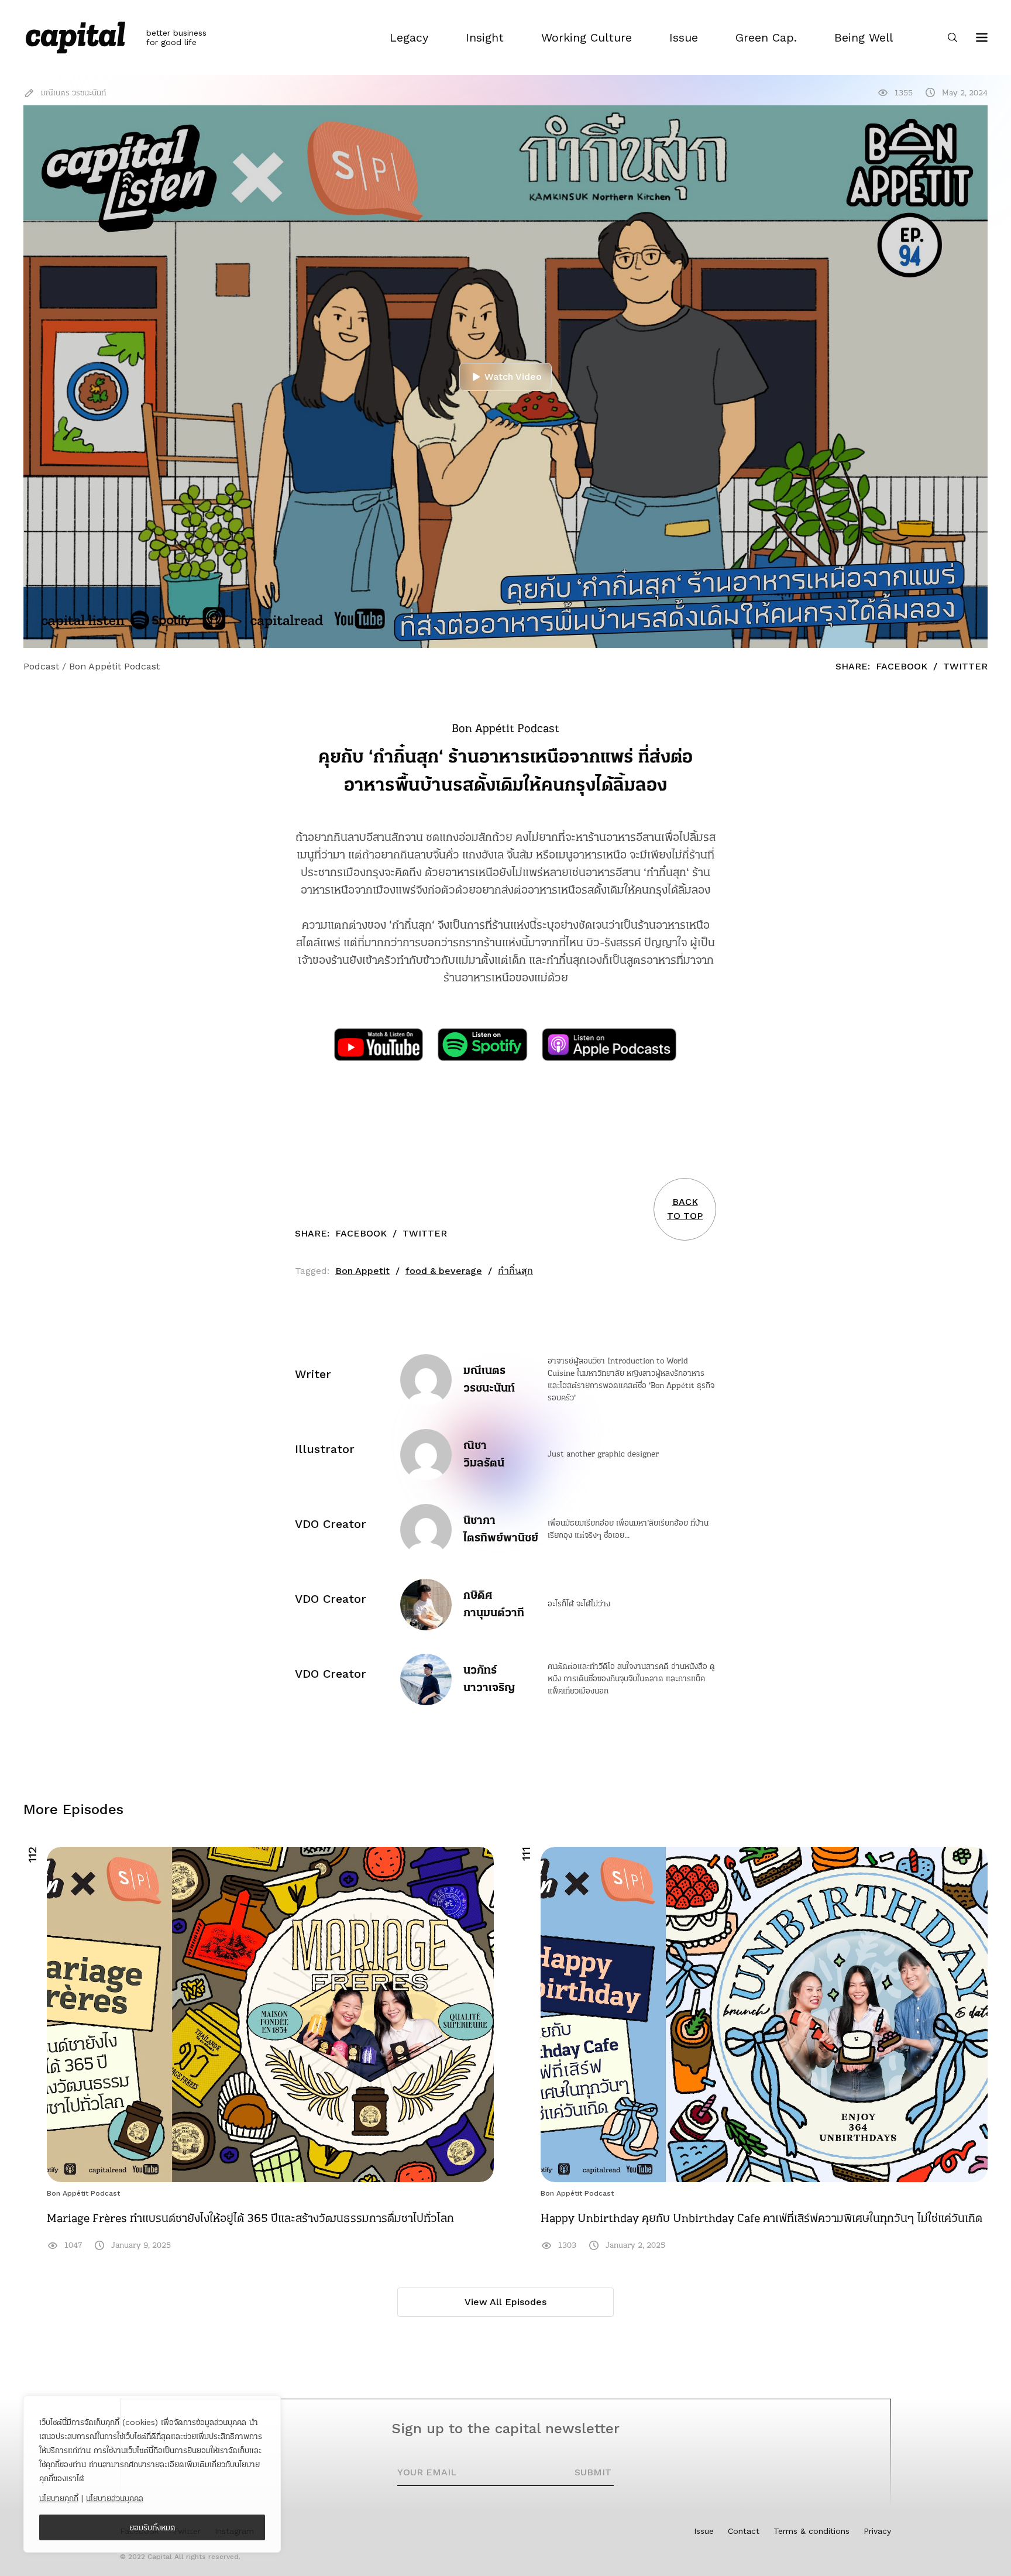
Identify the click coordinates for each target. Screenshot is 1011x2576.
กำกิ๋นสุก (515, 1271)
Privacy (877, 2531)
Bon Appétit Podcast (83, 2193)
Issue (704, 2531)
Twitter (965, 666)
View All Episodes (505, 2302)
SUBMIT (593, 2472)
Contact (744, 2531)
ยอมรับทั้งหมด (152, 2527)
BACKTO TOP (685, 1209)
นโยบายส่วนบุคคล (115, 2498)
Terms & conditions (811, 2531)
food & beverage (444, 1271)
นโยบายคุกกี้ (59, 2498)
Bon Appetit (362, 1271)
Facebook (902, 666)
